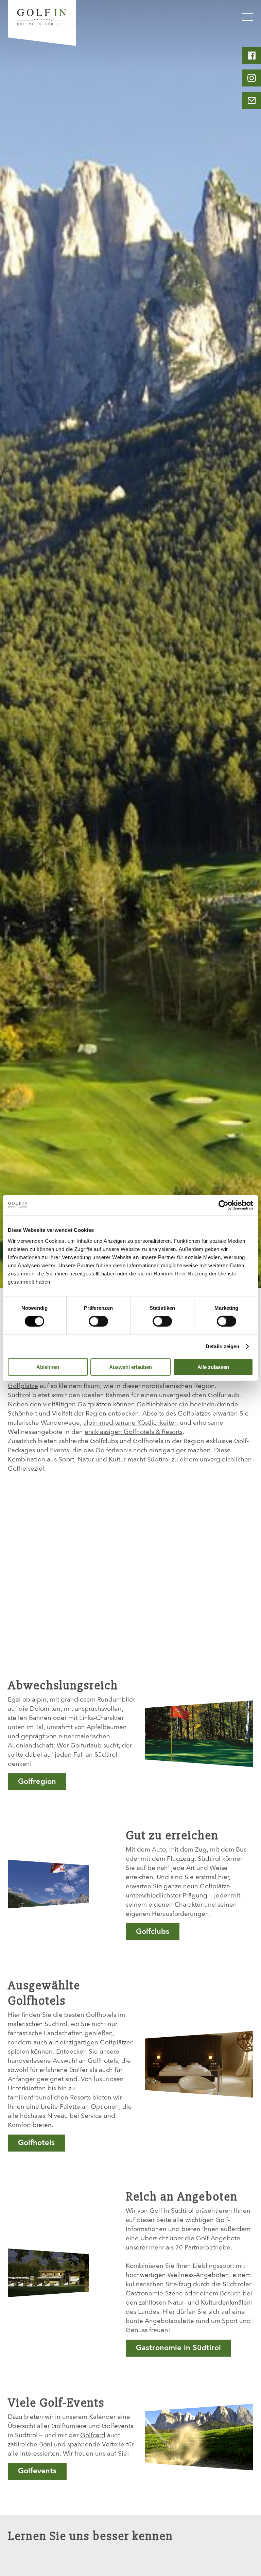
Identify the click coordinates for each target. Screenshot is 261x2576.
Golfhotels (36, 2143)
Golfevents (37, 2471)
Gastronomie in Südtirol (178, 2348)
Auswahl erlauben (130, 1367)
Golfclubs (153, 1932)
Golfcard (93, 2436)
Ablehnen (48, 1367)
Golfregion (37, 1782)
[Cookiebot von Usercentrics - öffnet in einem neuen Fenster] (223, 1205)
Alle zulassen (213, 1367)
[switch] (98, 1321)
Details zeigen (222, 1346)
